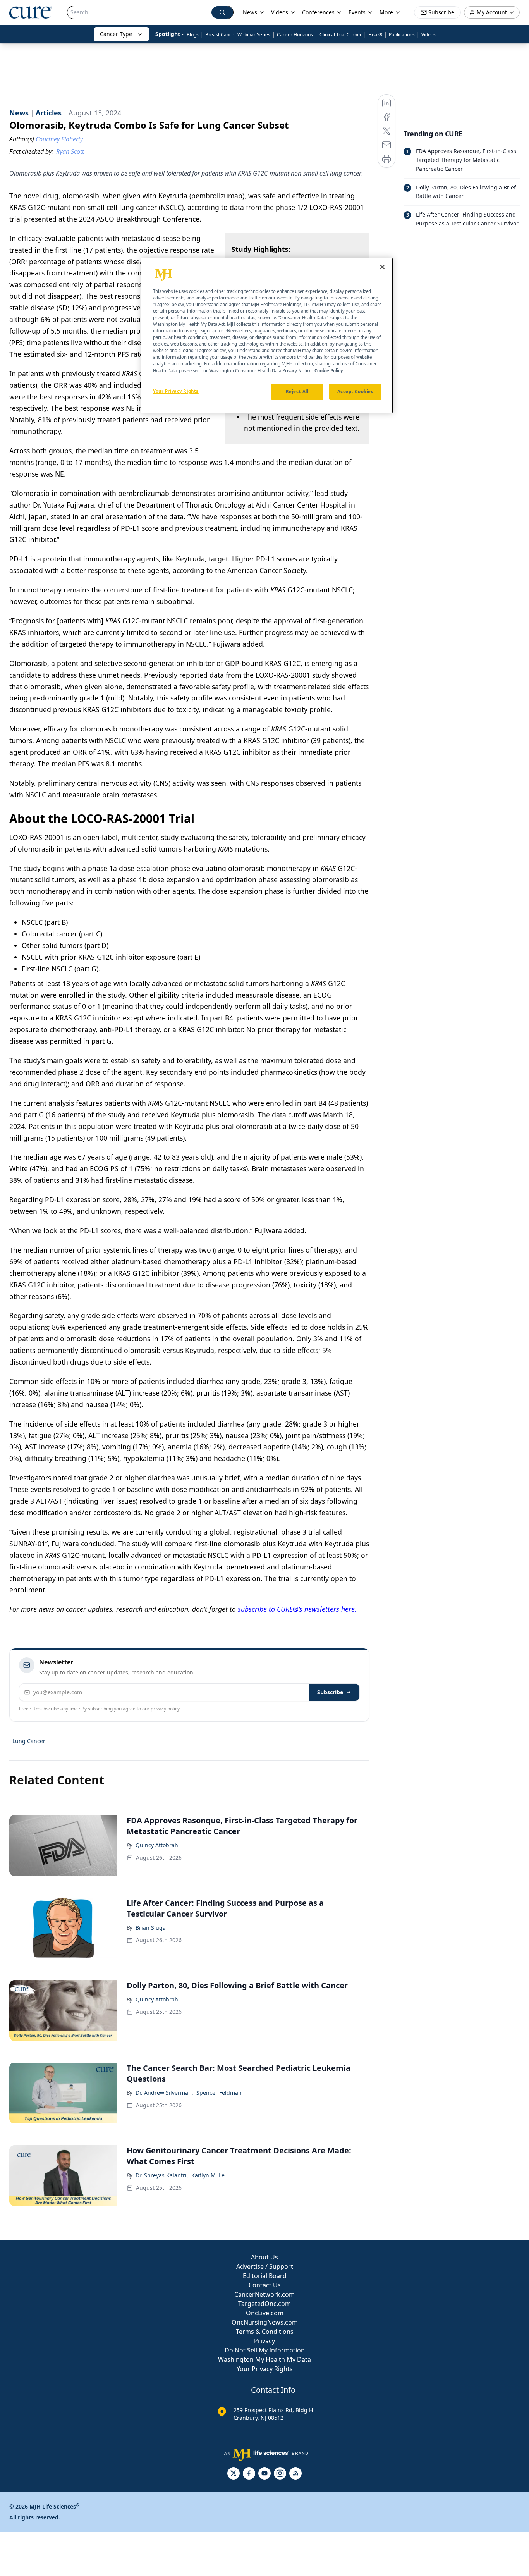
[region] (267, 336)
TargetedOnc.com (264, 2304)
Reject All (297, 391)
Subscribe (330, 1692)
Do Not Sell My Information (265, 2350)
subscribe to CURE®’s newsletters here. (297, 1609)
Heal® (375, 35)
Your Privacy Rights (265, 2369)
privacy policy (165, 1709)
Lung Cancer (29, 1741)
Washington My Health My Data (264, 2359)
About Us (264, 2257)
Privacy (264, 2341)
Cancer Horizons (295, 35)
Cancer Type (116, 34)
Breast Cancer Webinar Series (238, 35)
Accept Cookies (356, 391)
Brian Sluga (151, 1928)
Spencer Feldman (219, 2093)
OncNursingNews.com (265, 2322)
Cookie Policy (329, 371)
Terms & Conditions (265, 2332)
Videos (429, 35)
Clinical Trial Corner (341, 35)
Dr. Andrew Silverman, (164, 2093)
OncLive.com (265, 2313)
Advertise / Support (265, 2266)
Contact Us (265, 2285)
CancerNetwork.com (264, 2294)
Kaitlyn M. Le (208, 2175)
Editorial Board (265, 2276)
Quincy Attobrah (157, 1845)
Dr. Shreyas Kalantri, (162, 2175)
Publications (402, 35)
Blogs (193, 35)
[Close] (382, 267)
